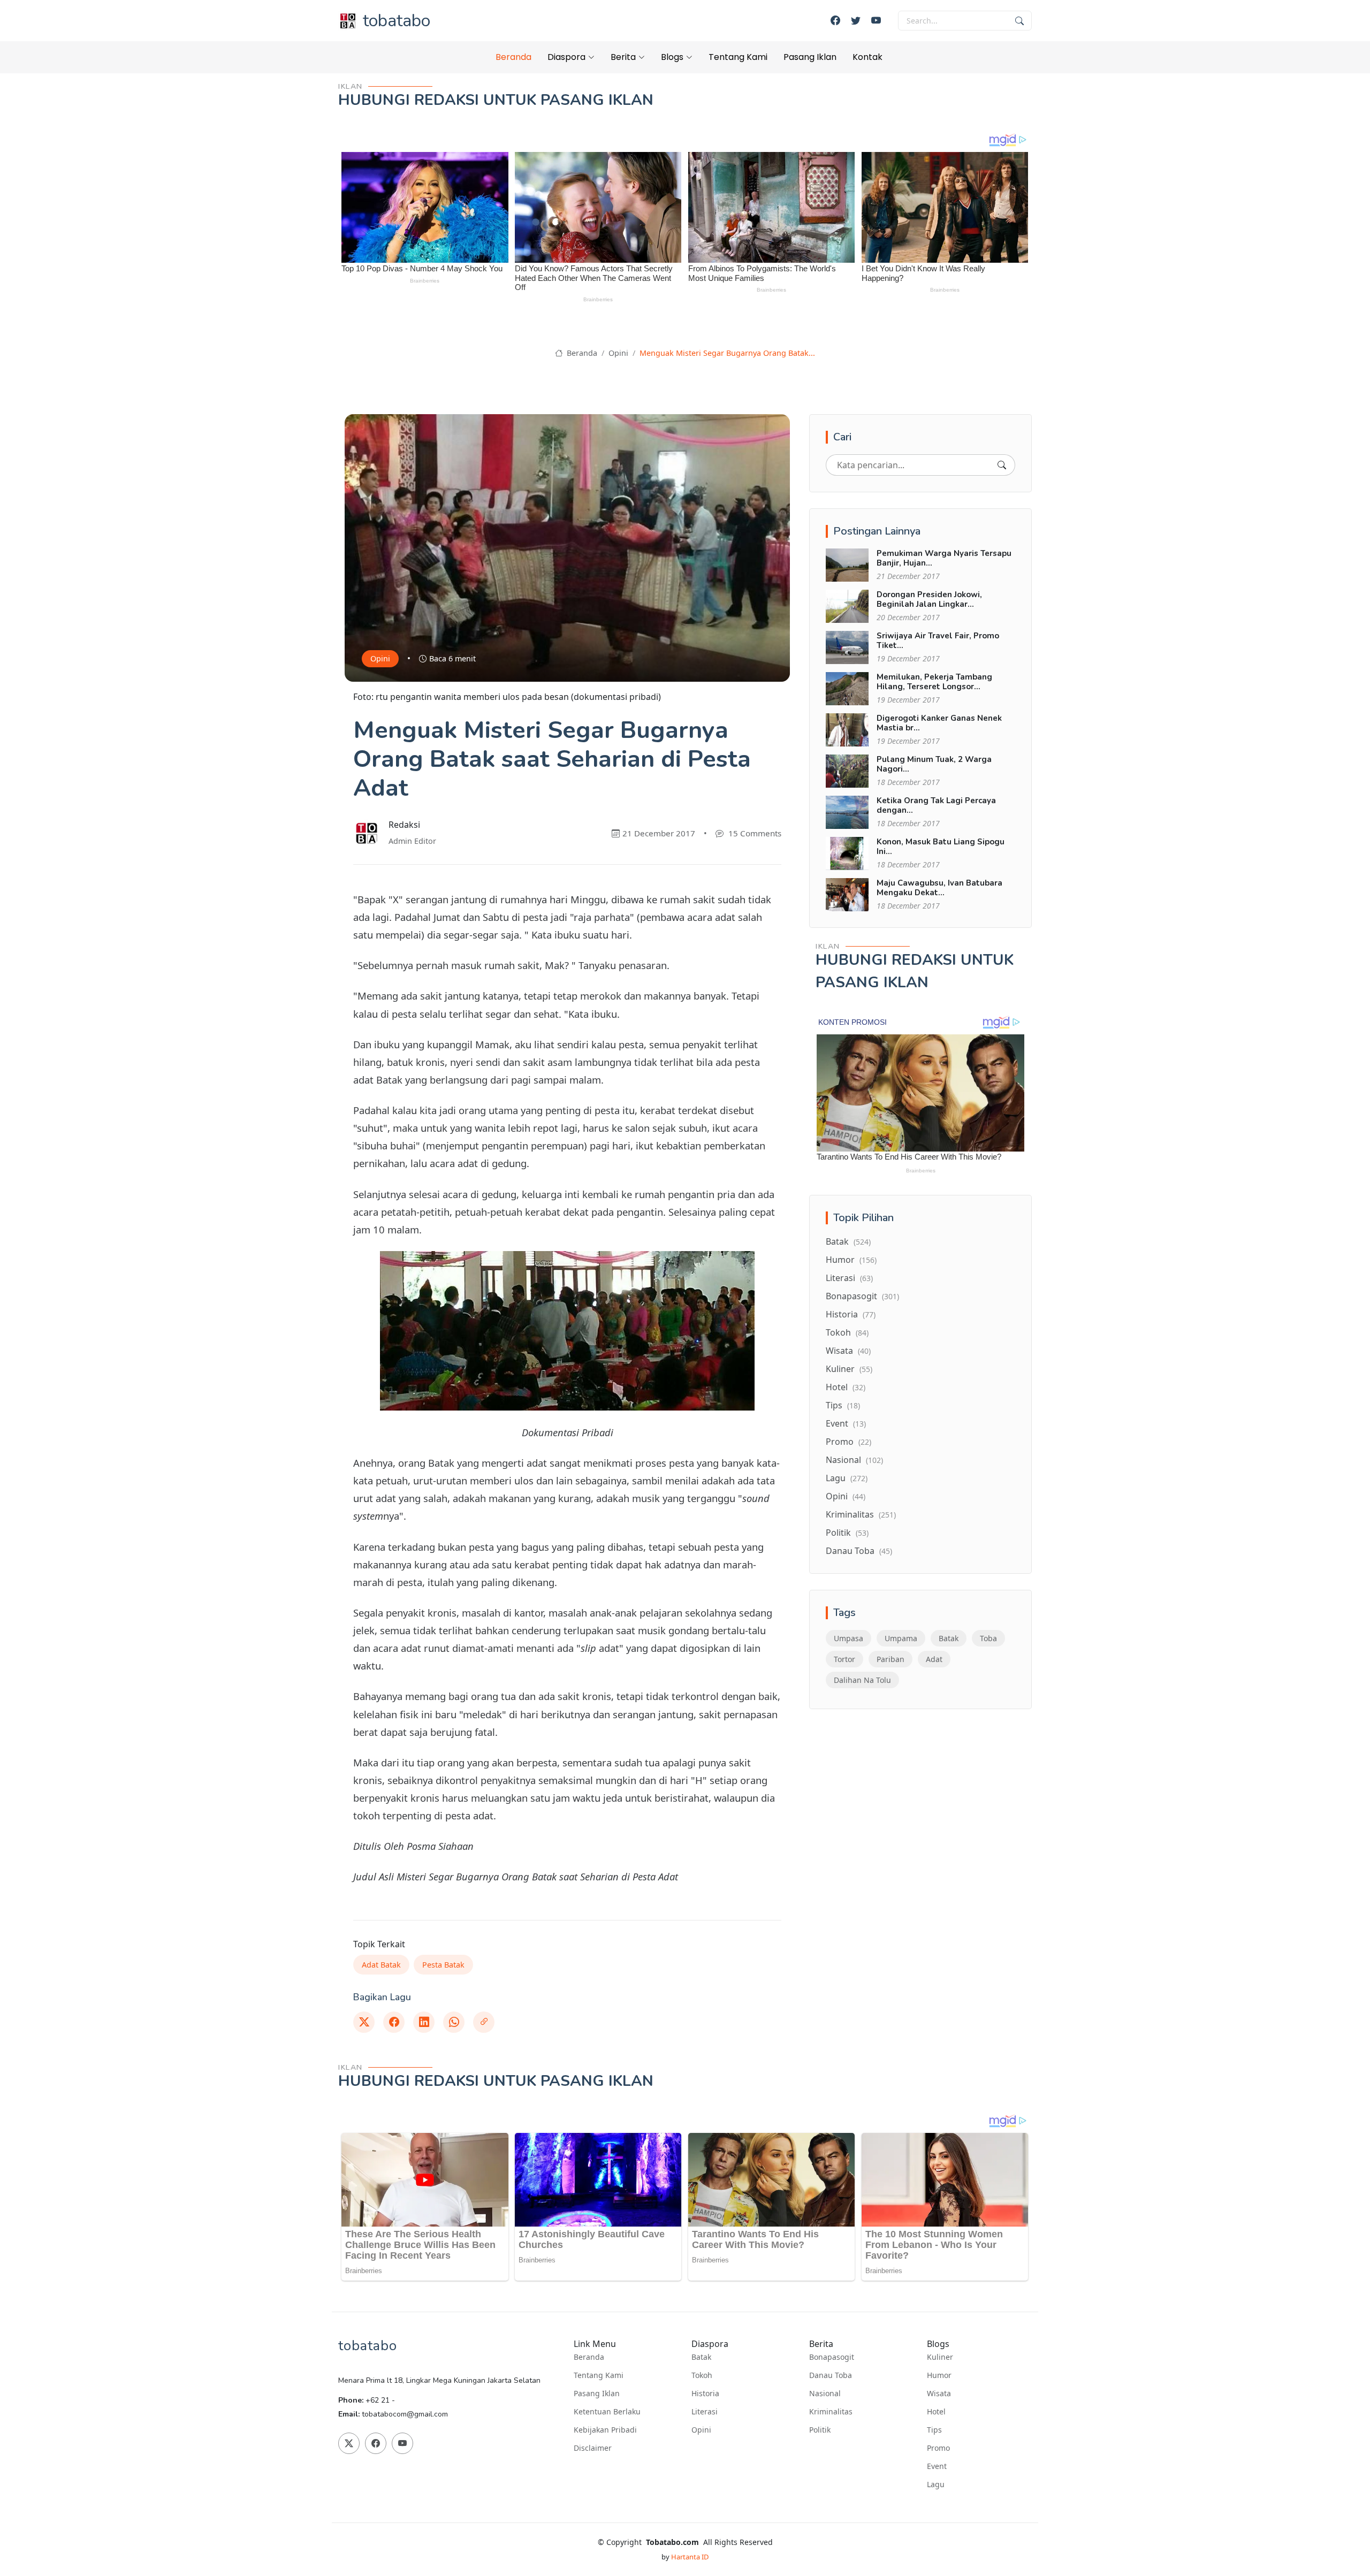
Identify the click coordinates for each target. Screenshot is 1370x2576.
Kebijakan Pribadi (605, 2430)
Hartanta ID (690, 2557)
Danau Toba (859, 1551)
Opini (618, 353)
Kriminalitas (861, 1514)
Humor (851, 1260)
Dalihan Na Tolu (862, 1680)
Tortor (844, 1659)
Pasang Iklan (810, 57)
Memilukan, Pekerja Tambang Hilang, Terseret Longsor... (934, 682)
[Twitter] (856, 21)
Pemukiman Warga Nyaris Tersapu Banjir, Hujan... (944, 558)
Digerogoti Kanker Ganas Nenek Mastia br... (939, 723)
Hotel (846, 1387)
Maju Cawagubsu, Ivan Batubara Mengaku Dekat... (939, 888)
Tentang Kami (738, 57)
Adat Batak (381, 1965)
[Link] (484, 2022)
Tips (843, 1405)
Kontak (867, 57)
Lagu (847, 1478)
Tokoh (847, 1332)
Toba (988, 1638)
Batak (848, 1241)
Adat (934, 1659)
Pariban (890, 1659)
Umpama (901, 1638)
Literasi (849, 1278)
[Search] (1002, 465)
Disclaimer (593, 2448)
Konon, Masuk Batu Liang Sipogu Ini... (941, 847)
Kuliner (849, 1369)
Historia (851, 1314)
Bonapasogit (862, 1296)
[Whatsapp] (454, 2022)
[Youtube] (876, 21)
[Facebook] (835, 21)
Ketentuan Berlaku (607, 2412)
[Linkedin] (424, 2022)
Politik (847, 1533)
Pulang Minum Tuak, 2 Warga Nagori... (934, 764)
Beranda (513, 57)
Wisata (848, 1351)
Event (846, 1423)
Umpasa (848, 1638)
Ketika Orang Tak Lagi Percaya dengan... (936, 805)
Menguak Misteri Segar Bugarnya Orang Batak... (727, 353)
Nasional (854, 1460)
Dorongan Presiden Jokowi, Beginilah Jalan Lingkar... (929, 599)
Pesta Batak (443, 1965)
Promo (848, 1442)
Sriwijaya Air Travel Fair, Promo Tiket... (938, 641)
